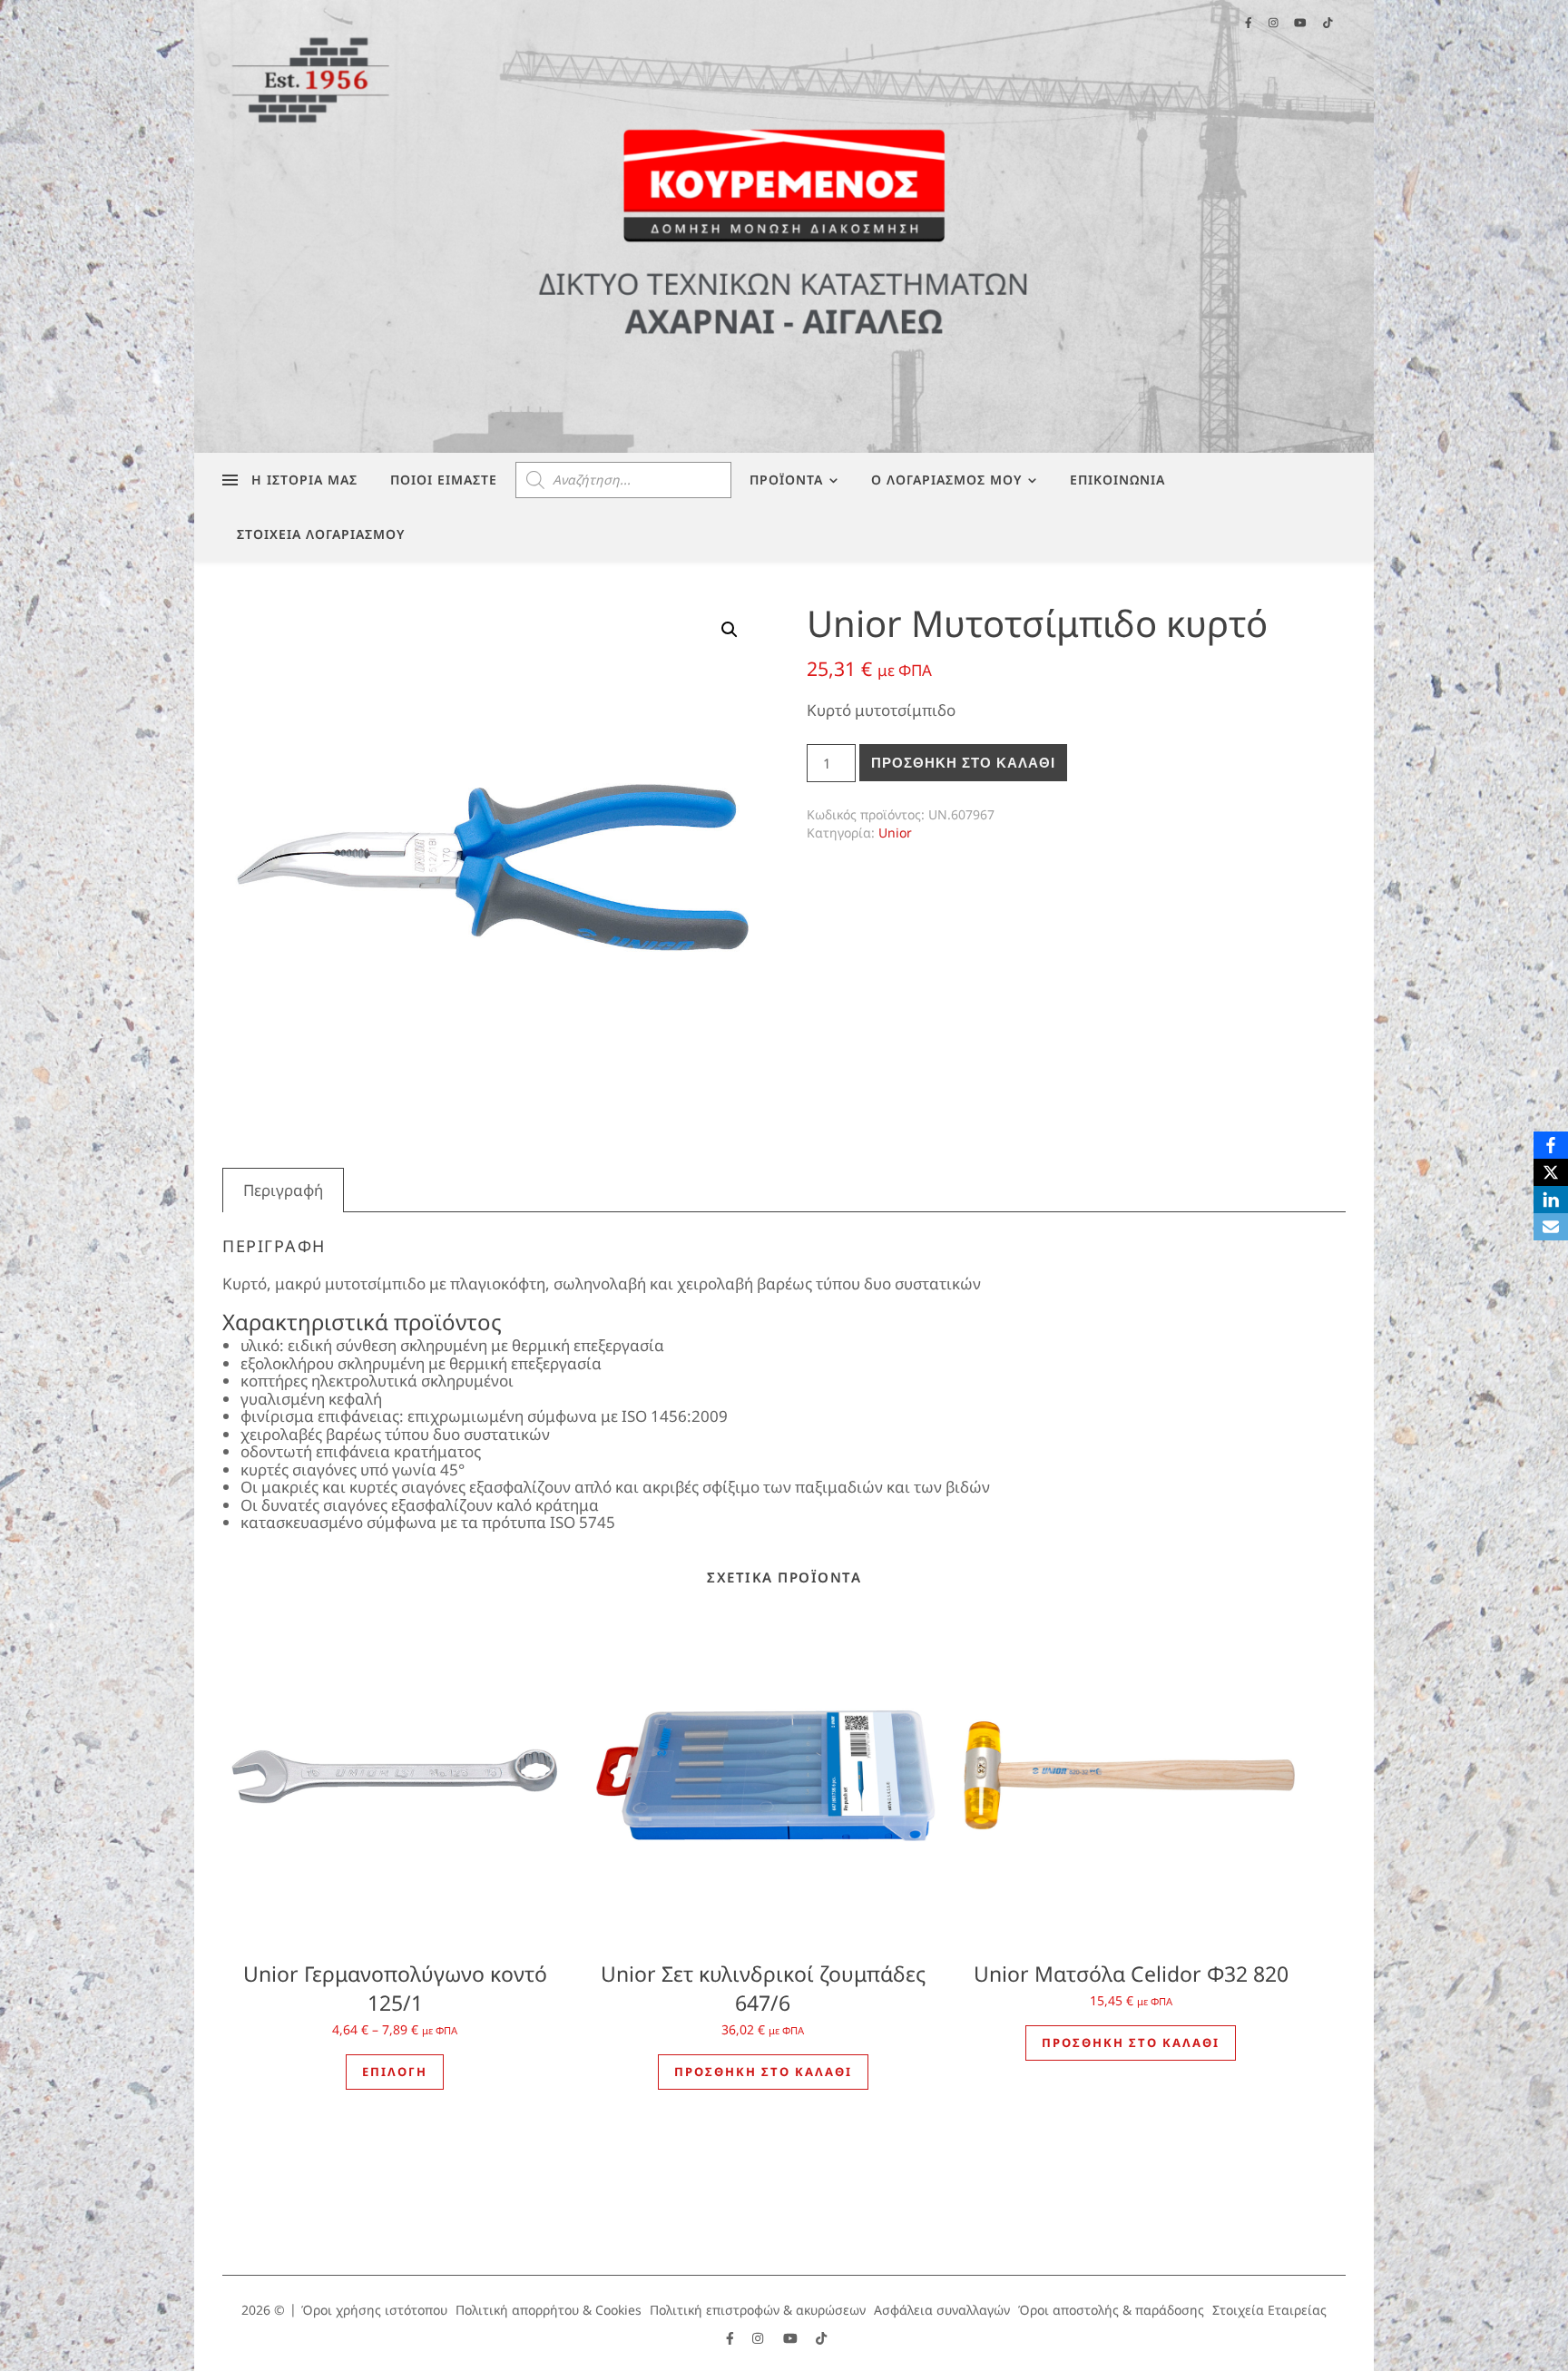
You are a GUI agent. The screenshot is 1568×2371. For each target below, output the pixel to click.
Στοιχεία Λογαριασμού (321, 534)
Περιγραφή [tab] (283, 1190)
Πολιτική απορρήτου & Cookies (549, 2310)
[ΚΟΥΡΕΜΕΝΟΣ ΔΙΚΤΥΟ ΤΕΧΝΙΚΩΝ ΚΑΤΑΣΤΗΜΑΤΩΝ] (784, 226)
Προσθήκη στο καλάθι (963, 763)
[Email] (1551, 1227)
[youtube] (792, 2338)
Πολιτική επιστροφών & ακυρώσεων (758, 2310)
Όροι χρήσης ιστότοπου (374, 2310)
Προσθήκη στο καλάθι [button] (763, 2072)
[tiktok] (821, 2338)
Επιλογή (395, 2072)
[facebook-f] (732, 2338)
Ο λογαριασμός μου (946, 480)
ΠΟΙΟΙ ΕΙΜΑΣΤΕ (444, 480)
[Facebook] (1551, 1145)
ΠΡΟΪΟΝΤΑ (786, 480)
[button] (730, 630)
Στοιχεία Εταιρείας (1269, 2310)
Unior (895, 833)
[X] (1551, 1172)
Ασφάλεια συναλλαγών (942, 2310)
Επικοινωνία (1117, 480)
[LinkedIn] (1551, 1200)
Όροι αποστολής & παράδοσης (1111, 2310)
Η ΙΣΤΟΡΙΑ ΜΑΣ (304, 480)
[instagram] (759, 2338)
